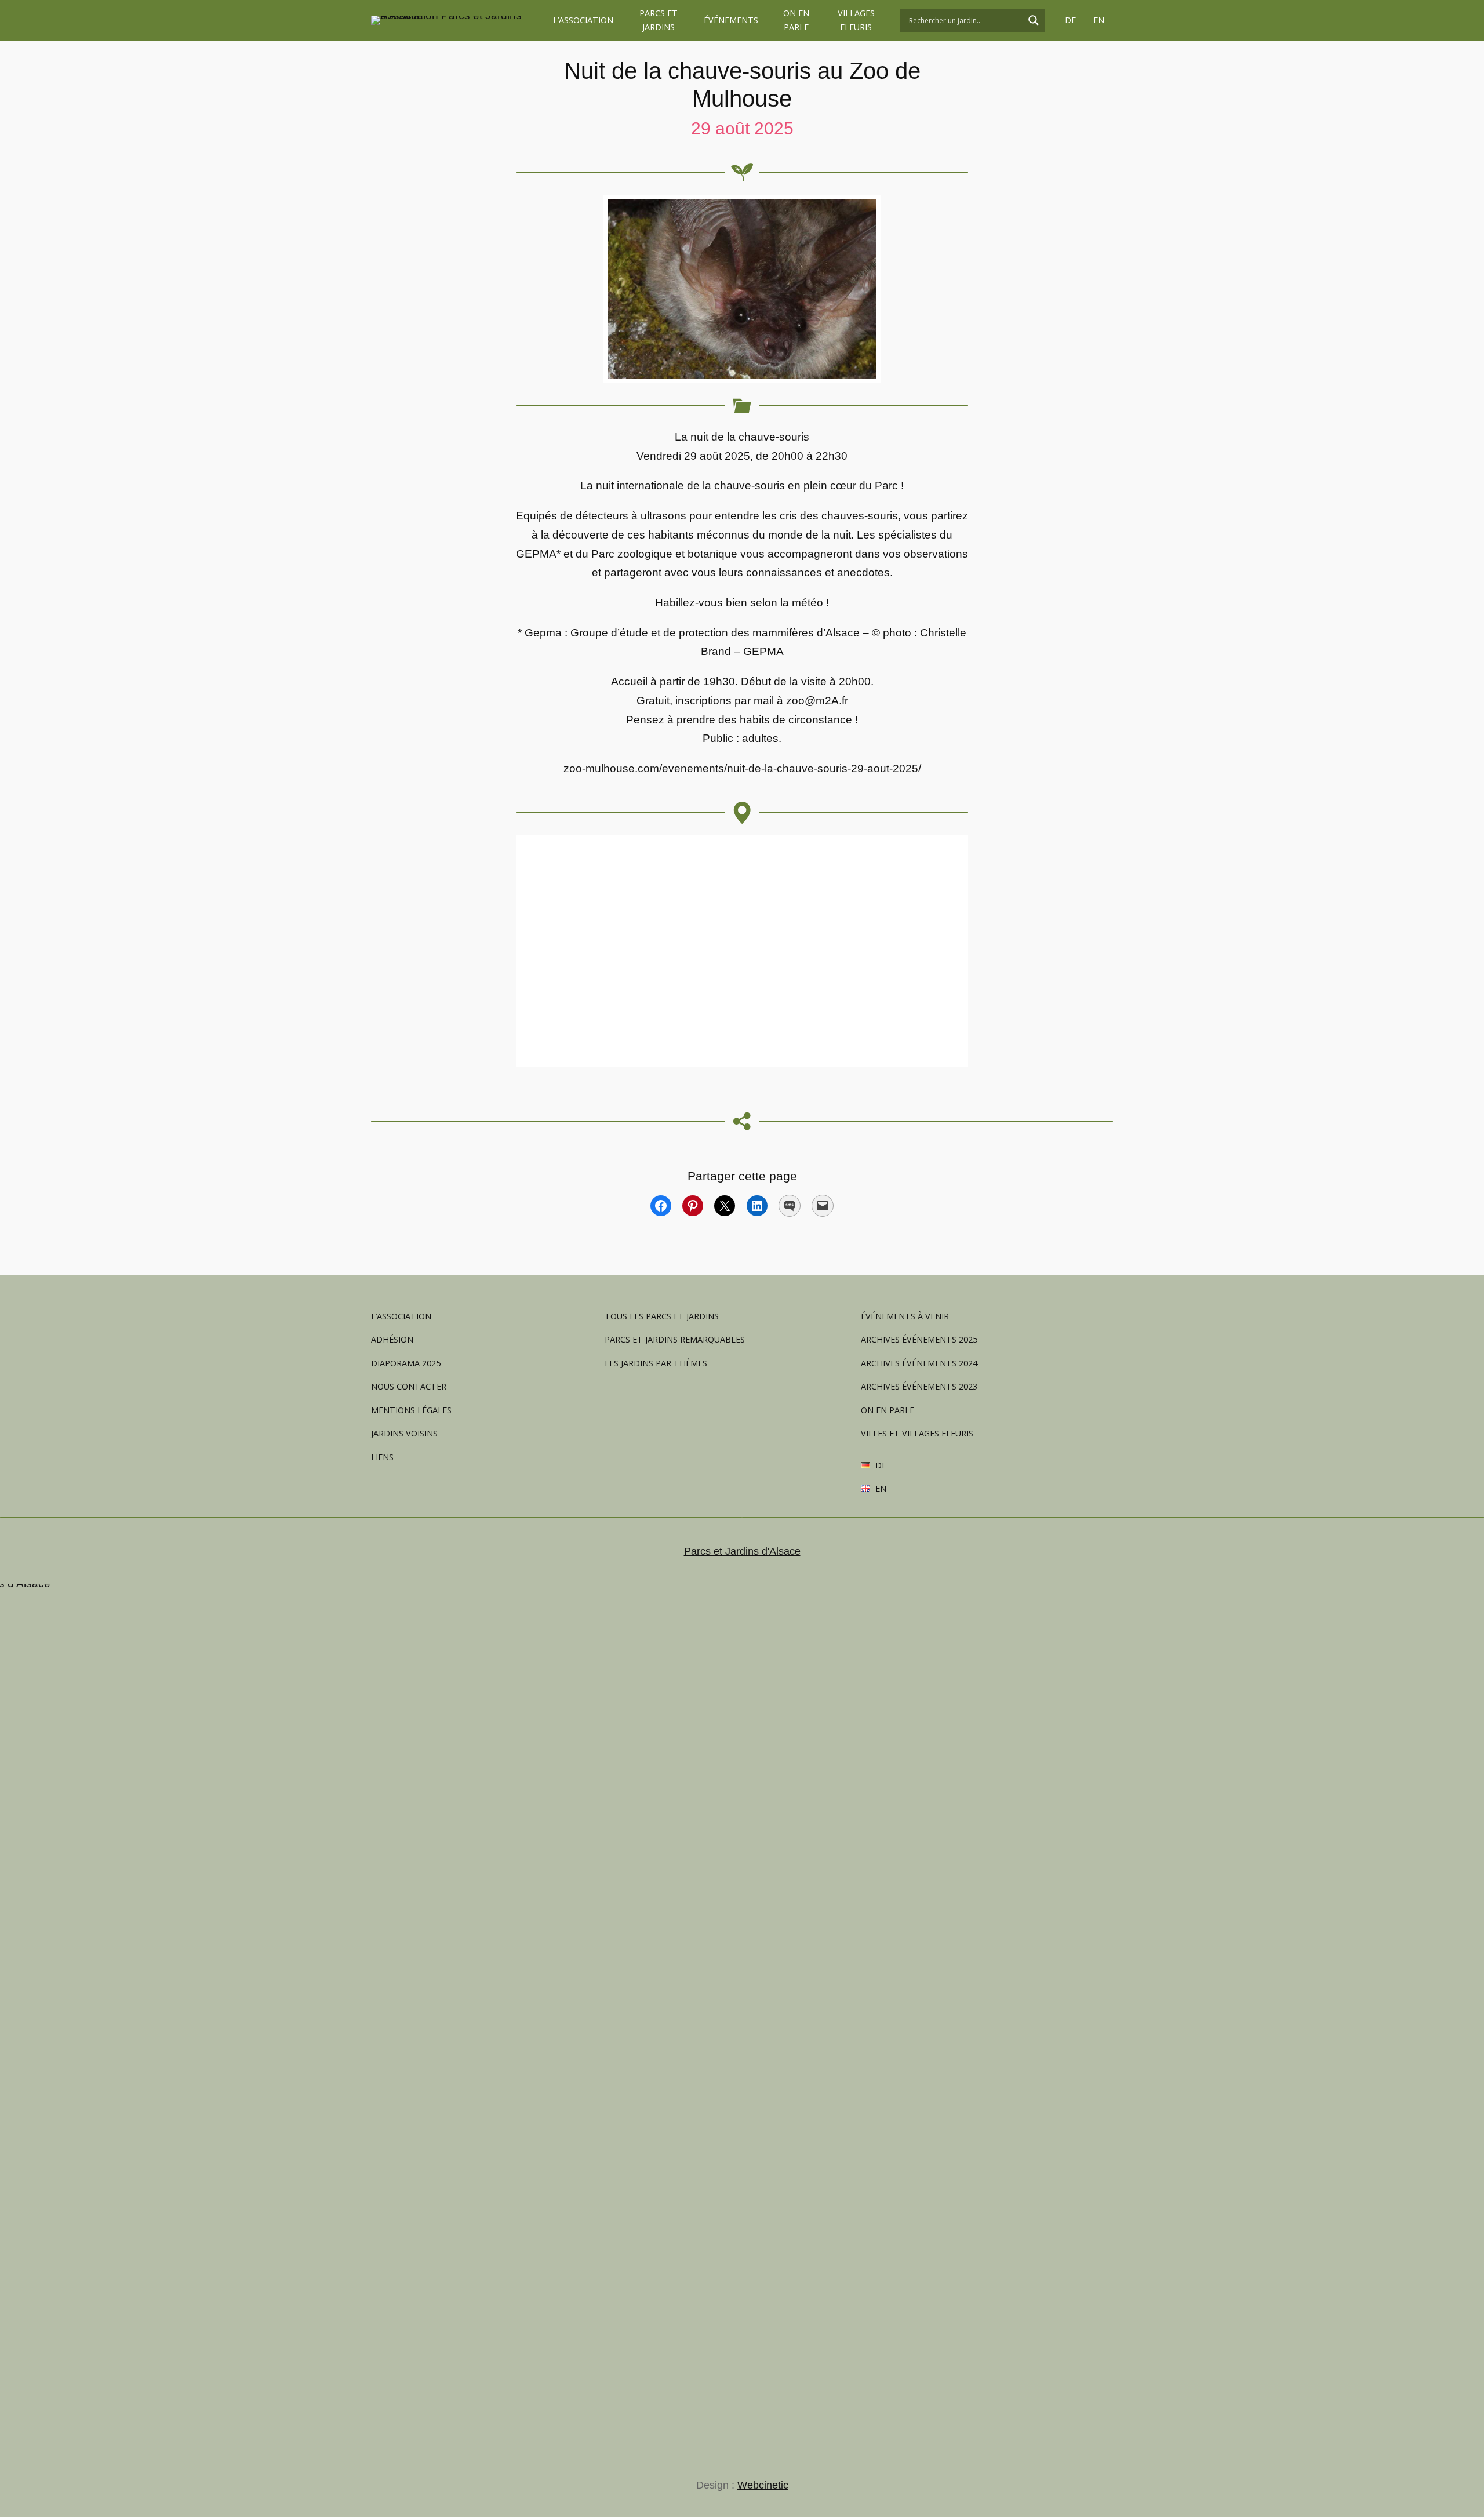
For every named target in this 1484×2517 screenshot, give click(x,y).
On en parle (796, 20)
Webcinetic (763, 2485)
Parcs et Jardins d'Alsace (742, 1551)
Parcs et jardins (659, 20)
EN (1099, 20)
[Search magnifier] (1034, 20)
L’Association (583, 20)
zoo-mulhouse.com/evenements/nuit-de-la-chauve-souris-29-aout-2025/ (742, 768)
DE (1070, 20)
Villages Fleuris (856, 20)
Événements (731, 20)
